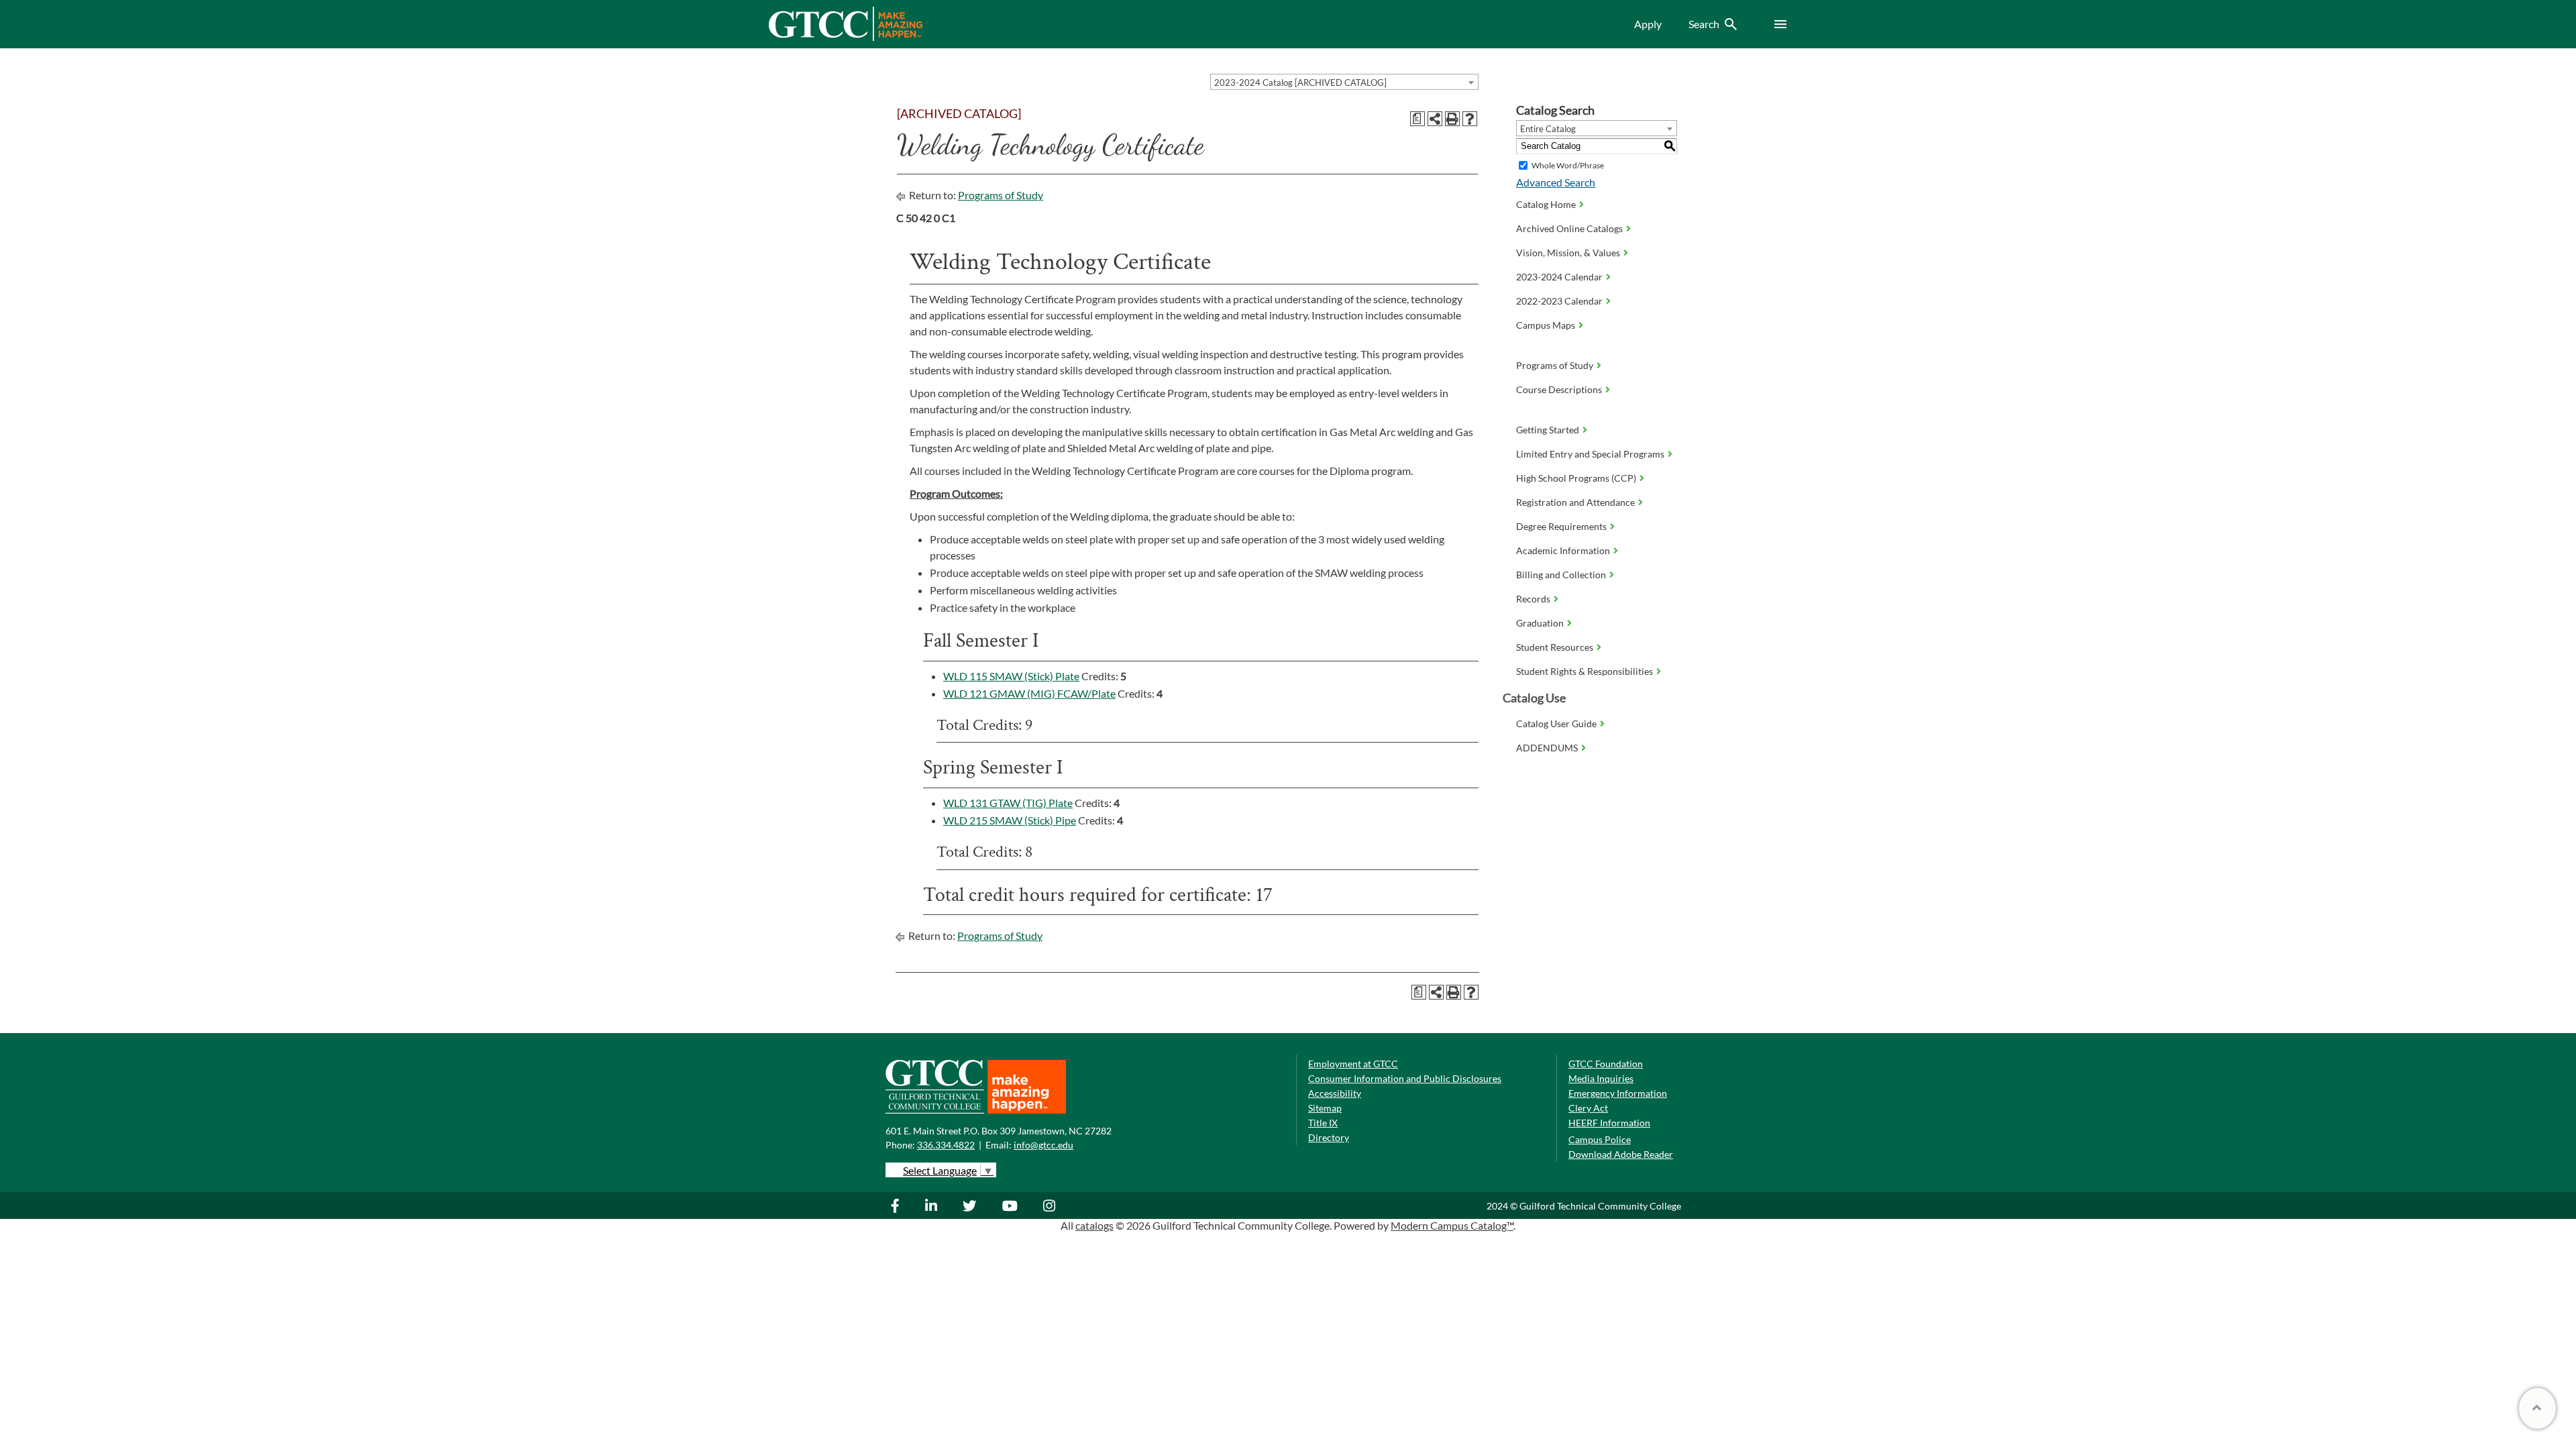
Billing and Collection (1561, 575)
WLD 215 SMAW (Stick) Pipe (1010, 820)
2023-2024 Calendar (1559, 277)
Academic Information (1563, 550)
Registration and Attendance (1575, 502)
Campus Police (1600, 1139)
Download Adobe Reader (1621, 1154)
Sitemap (1325, 1108)
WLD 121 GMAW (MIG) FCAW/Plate (1029, 693)
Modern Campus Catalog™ (1452, 1225)
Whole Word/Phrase (1568, 165)
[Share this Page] (1435, 119)
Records (1533, 599)
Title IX (1323, 1123)
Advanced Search (1556, 182)
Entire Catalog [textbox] (1548, 129)
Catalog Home (1546, 204)
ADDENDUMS (1547, 748)
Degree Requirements (1561, 526)
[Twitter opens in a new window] (971, 1205)
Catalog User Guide (1556, 723)
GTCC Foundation (1606, 1064)
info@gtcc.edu (1043, 1145)
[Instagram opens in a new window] (1051, 1205)
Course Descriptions (1559, 389)
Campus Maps (1546, 325)
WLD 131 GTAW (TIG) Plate (1008, 803)
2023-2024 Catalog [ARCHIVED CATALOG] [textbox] (1300, 83)
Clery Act (1588, 1108)
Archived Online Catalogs (1569, 228)
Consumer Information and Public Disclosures (1405, 1078)
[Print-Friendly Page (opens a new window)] (1452, 119)
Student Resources (1555, 647)
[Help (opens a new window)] (1470, 119)
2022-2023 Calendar (1559, 301)
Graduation (1540, 623)
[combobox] (1344, 82)
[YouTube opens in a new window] (1012, 1205)
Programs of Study (1001, 195)
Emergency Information (1618, 1093)
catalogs (1094, 1225)
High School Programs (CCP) (1576, 478)
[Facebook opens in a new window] (902, 1205)
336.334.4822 (946, 1145)
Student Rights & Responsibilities (1585, 671)
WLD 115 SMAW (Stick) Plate (1011, 676)
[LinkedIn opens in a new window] (933, 1205)
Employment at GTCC (1353, 1064)
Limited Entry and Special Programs (1590, 454)
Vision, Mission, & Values (1568, 253)
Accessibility (1335, 1093)
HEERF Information (1609, 1123)
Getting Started (1548, 430)
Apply (1648, 24)
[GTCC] (845, 37)
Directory (1329, 1137)
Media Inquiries (1601, 1078)
